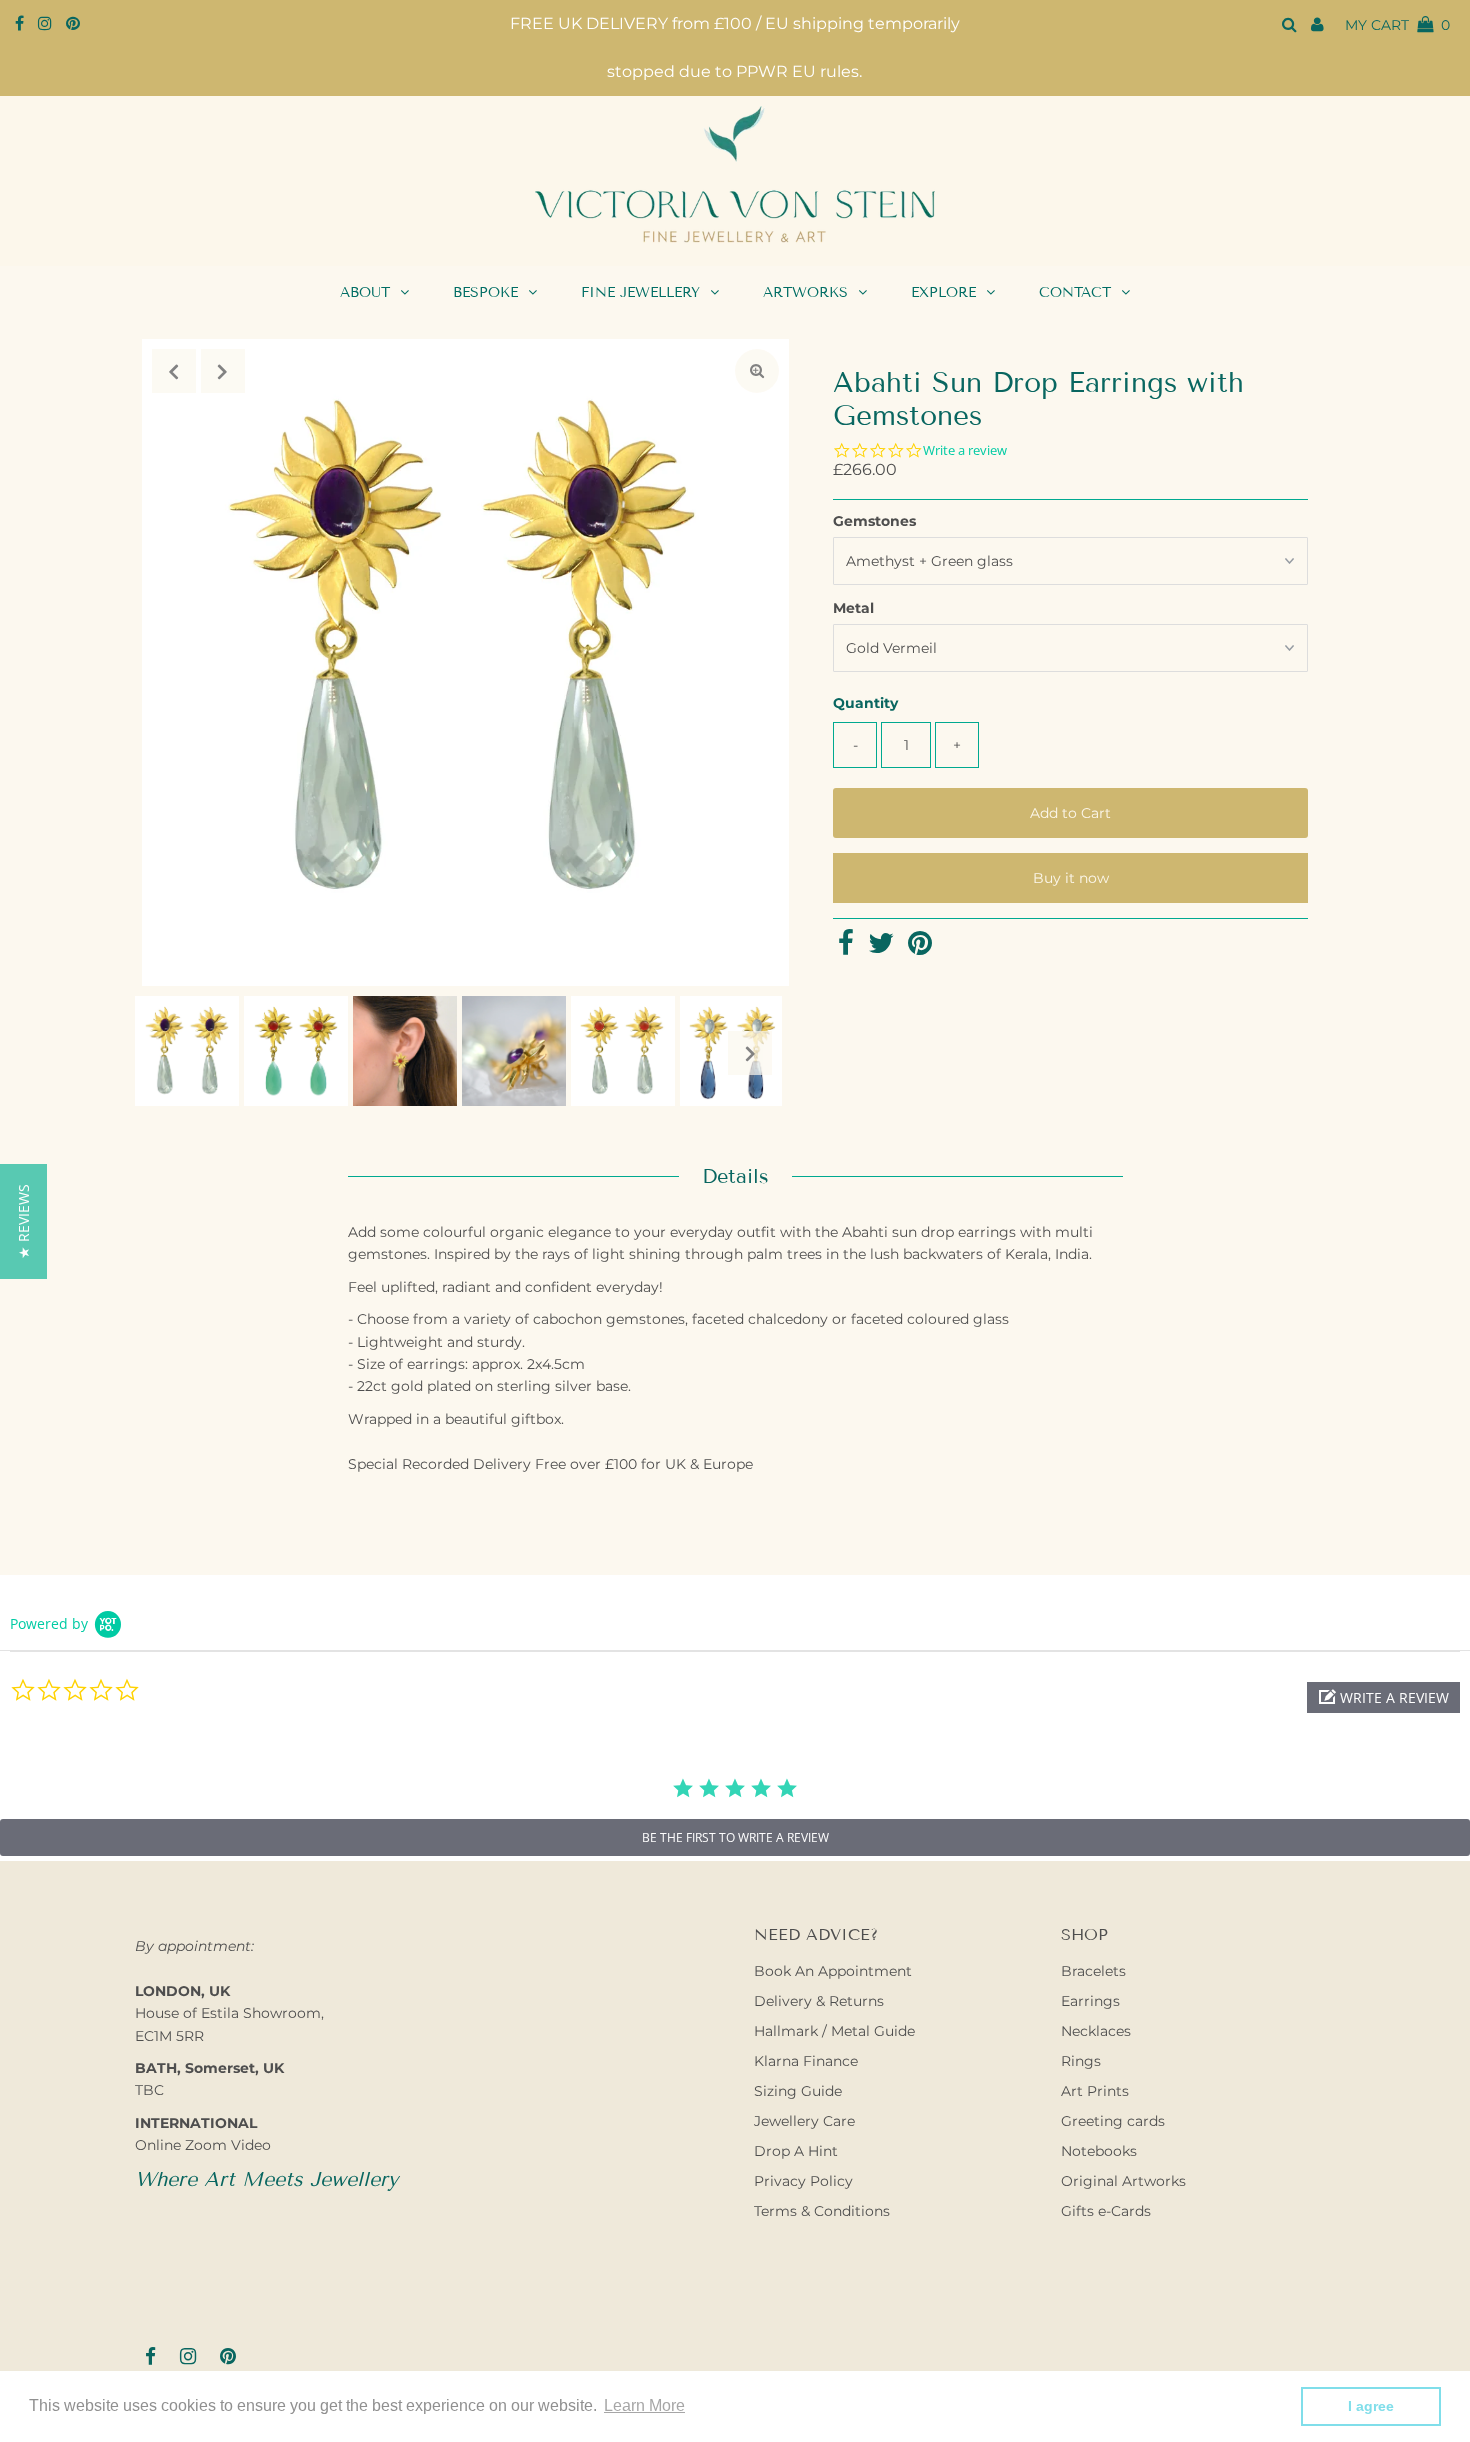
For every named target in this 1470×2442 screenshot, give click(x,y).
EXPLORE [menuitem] (943, 292)
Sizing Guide (798, 2091)
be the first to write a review (735, 1837)
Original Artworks (1123, 2181)
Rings (1081, 2061)
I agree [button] (1371, 2406)
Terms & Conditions (822, 2211)
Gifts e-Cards (1106, 2211)
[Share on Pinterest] (920, 948)
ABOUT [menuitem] (365, 292)
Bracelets (1093, 1971)
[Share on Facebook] (846, 948)
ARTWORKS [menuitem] (805, 292)
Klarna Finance (806, 2061)
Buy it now (1071, 878)
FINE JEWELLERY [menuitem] (640, 292)
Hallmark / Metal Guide (834, 2031)
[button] (1383, 1697)
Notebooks (1099, 2151)
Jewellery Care (804, 2121)
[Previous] (174, 371)
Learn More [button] (644, 2405)
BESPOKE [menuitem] (485, 292)
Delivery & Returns (819, 2001)
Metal (853, 608)
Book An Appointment (833, 1971)
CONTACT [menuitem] (1075, 292)
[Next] (223, 371)
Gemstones (874, 521)
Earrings (1090, 2001)
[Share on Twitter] (881, 948)
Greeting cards (1113, 2121)
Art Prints (1095, 2091)
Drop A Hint (796, 2151)
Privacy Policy (803, 2181)
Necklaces (1096, 2031)
